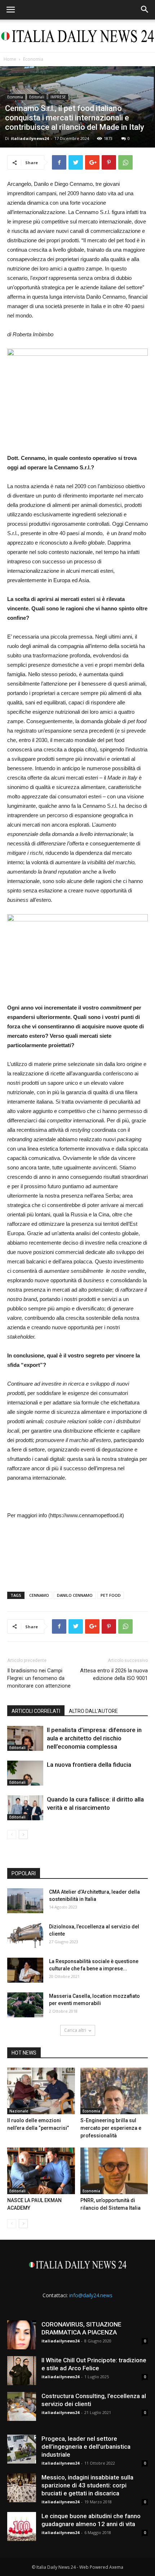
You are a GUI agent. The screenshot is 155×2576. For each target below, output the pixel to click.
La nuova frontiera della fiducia (89, 1765)
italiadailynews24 (30, 138)
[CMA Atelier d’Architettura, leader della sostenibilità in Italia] (25, 1901)
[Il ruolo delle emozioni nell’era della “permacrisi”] (41, 2091)
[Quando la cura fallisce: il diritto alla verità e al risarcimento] (25, 1808)
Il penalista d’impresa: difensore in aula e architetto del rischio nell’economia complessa (94, 1738)
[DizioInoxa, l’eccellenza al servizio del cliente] (25, 1935)
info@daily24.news (91, 2295)
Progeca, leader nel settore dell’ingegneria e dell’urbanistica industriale (86, 2447)
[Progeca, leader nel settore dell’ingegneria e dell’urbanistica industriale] (22, 2449)
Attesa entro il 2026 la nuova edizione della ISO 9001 (114, 1674)
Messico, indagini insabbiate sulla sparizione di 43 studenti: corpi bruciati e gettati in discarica (87, 2485)
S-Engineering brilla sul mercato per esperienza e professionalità (111, 2128)
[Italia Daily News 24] (77, 36)
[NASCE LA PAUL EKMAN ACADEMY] (41, 2171)
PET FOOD (111, 1595)
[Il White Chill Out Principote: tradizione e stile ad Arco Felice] (22, 2371)
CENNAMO (39, 1595)
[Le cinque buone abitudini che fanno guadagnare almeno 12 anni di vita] (22, 2526)
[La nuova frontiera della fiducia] (25, 1773)
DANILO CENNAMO (75, 1595)
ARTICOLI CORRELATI (36, 1711)
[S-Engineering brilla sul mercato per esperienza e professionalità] (114, 2091)
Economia (33, 59)
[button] (145, 10)
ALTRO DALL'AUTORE (93, 1711)
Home (10, 59)
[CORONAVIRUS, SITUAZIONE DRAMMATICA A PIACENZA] (22, 2335)
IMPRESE (58, 97)
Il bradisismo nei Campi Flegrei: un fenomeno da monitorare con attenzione (39, 1678)
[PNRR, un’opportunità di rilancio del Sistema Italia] (114, 2171)
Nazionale (19, 2111)
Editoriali (37, 97)
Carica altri (75, 2030)
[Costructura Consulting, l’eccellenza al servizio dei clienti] (22, 2406)
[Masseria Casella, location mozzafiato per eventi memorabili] (25, 2005)
